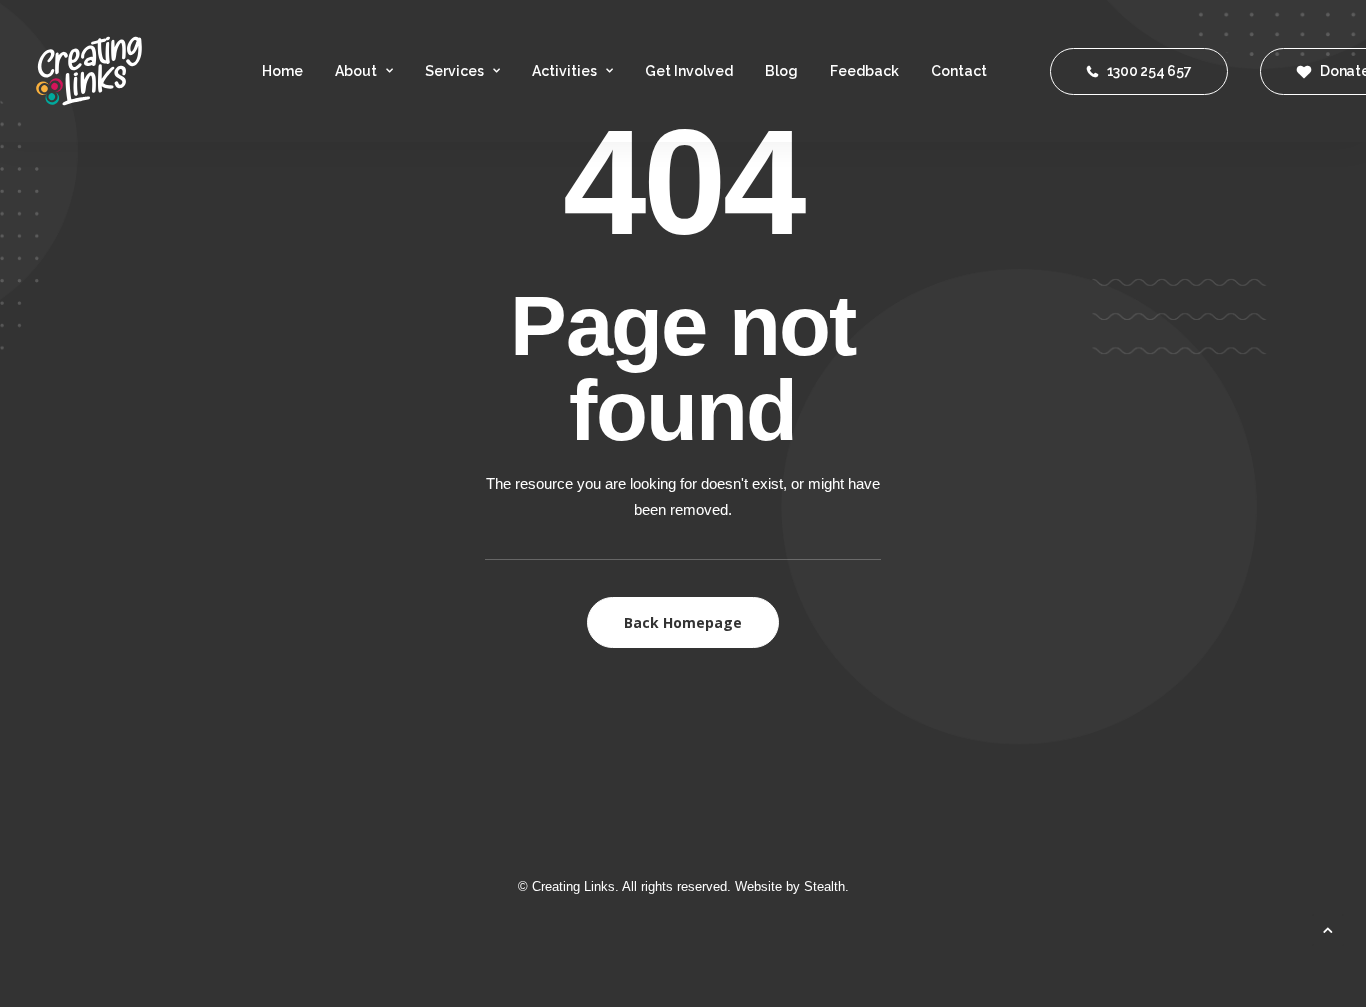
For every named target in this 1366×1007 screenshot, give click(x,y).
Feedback (864, 71)
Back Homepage (683, 622)
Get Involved (689, 71)
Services (454, 71)
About (356, 71)
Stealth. (826, 886)
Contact (959, 71)
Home (282, 71)
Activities (564, 71)
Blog (781, 71)
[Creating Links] (89, 71)
